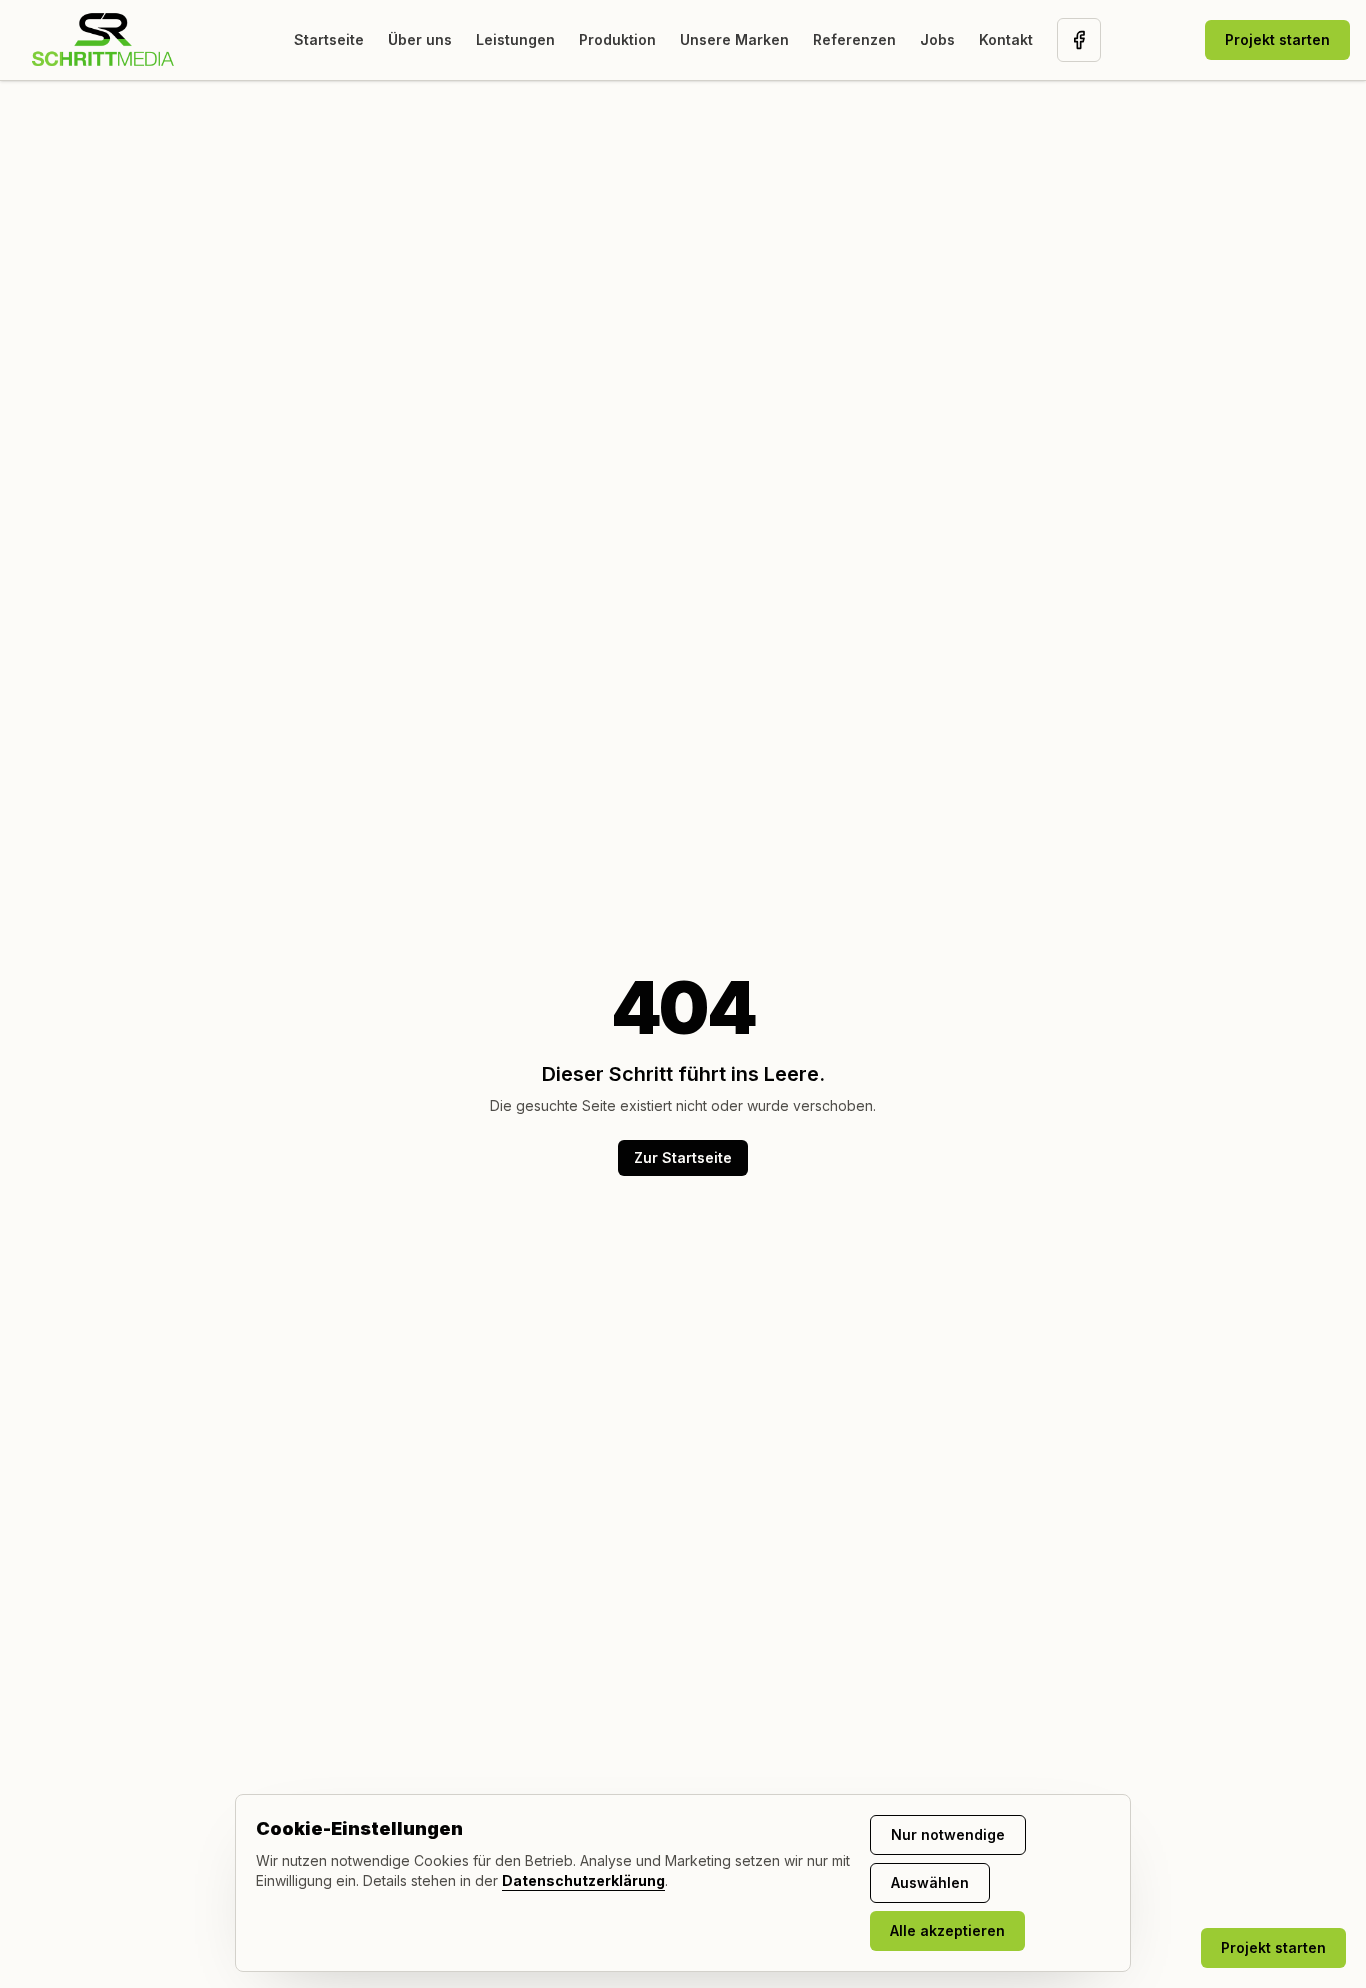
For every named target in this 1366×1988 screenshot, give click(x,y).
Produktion (617, 39)
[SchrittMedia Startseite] (103, 40)
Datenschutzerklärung (583, 1880)
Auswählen (930, 1882)
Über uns (420, 39)
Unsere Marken (734, 39)
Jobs (937, 39)
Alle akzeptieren (947, 1930)
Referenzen (854, 39)
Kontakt (1006, 39)
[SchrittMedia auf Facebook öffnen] (1079, 40)
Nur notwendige (948, 1834)
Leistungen (515, 39)
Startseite (329, 39)
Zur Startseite (683, 1157)
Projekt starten (1277, 39)
